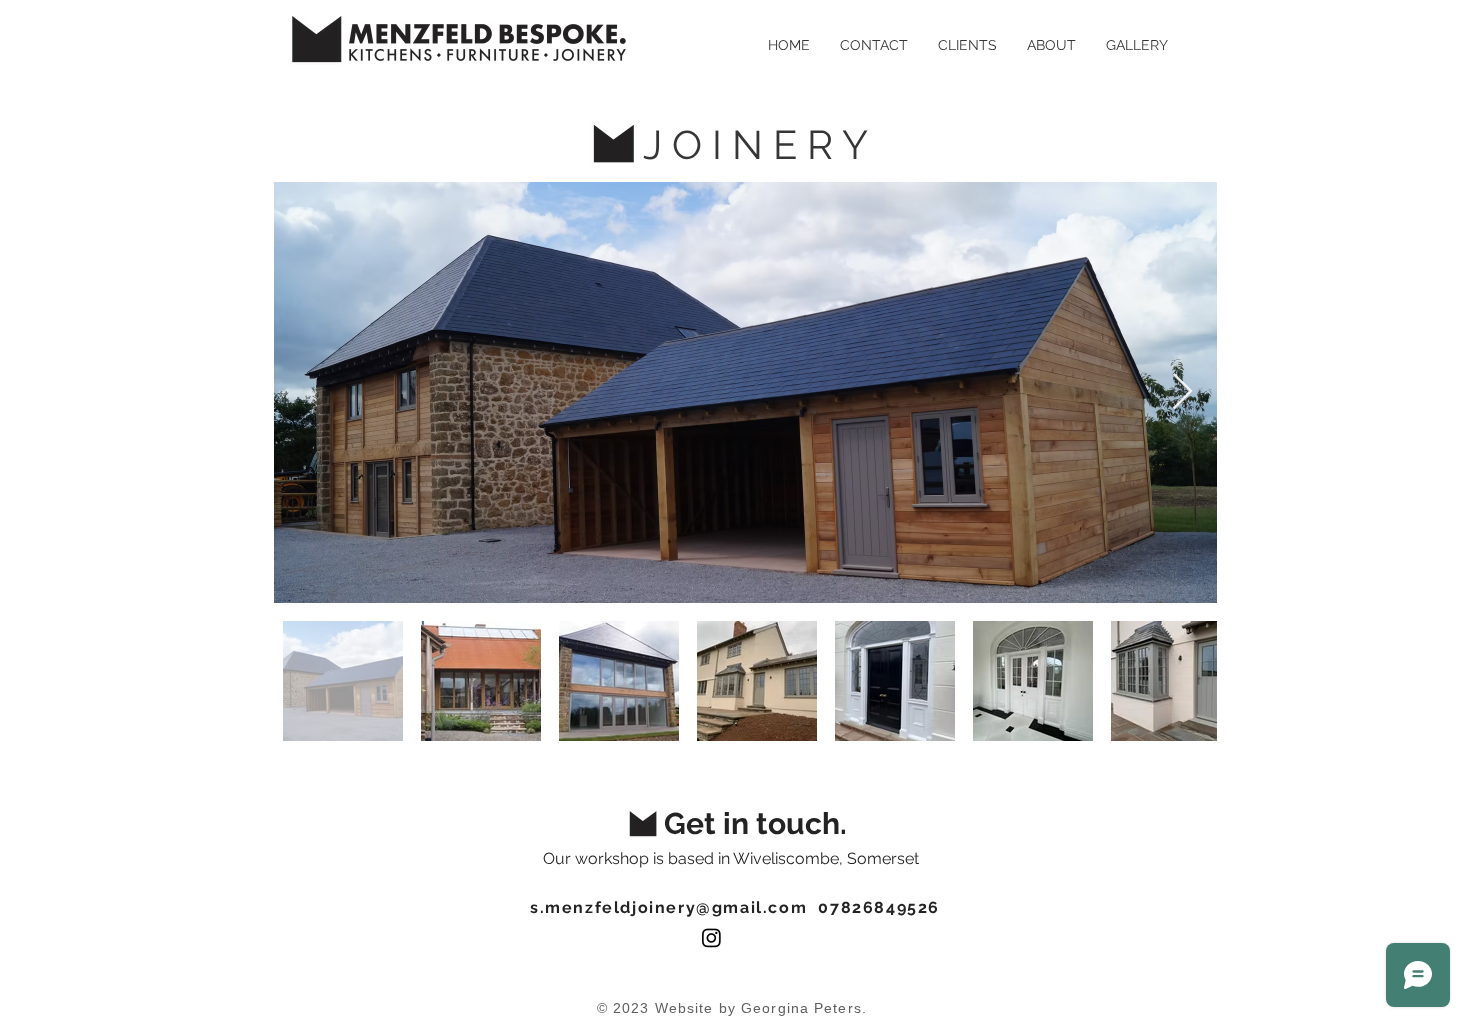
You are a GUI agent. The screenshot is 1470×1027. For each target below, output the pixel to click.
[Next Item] (1182, 392)
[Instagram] (711, 937)
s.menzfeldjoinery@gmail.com (668, 907)
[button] (1137, 45)
